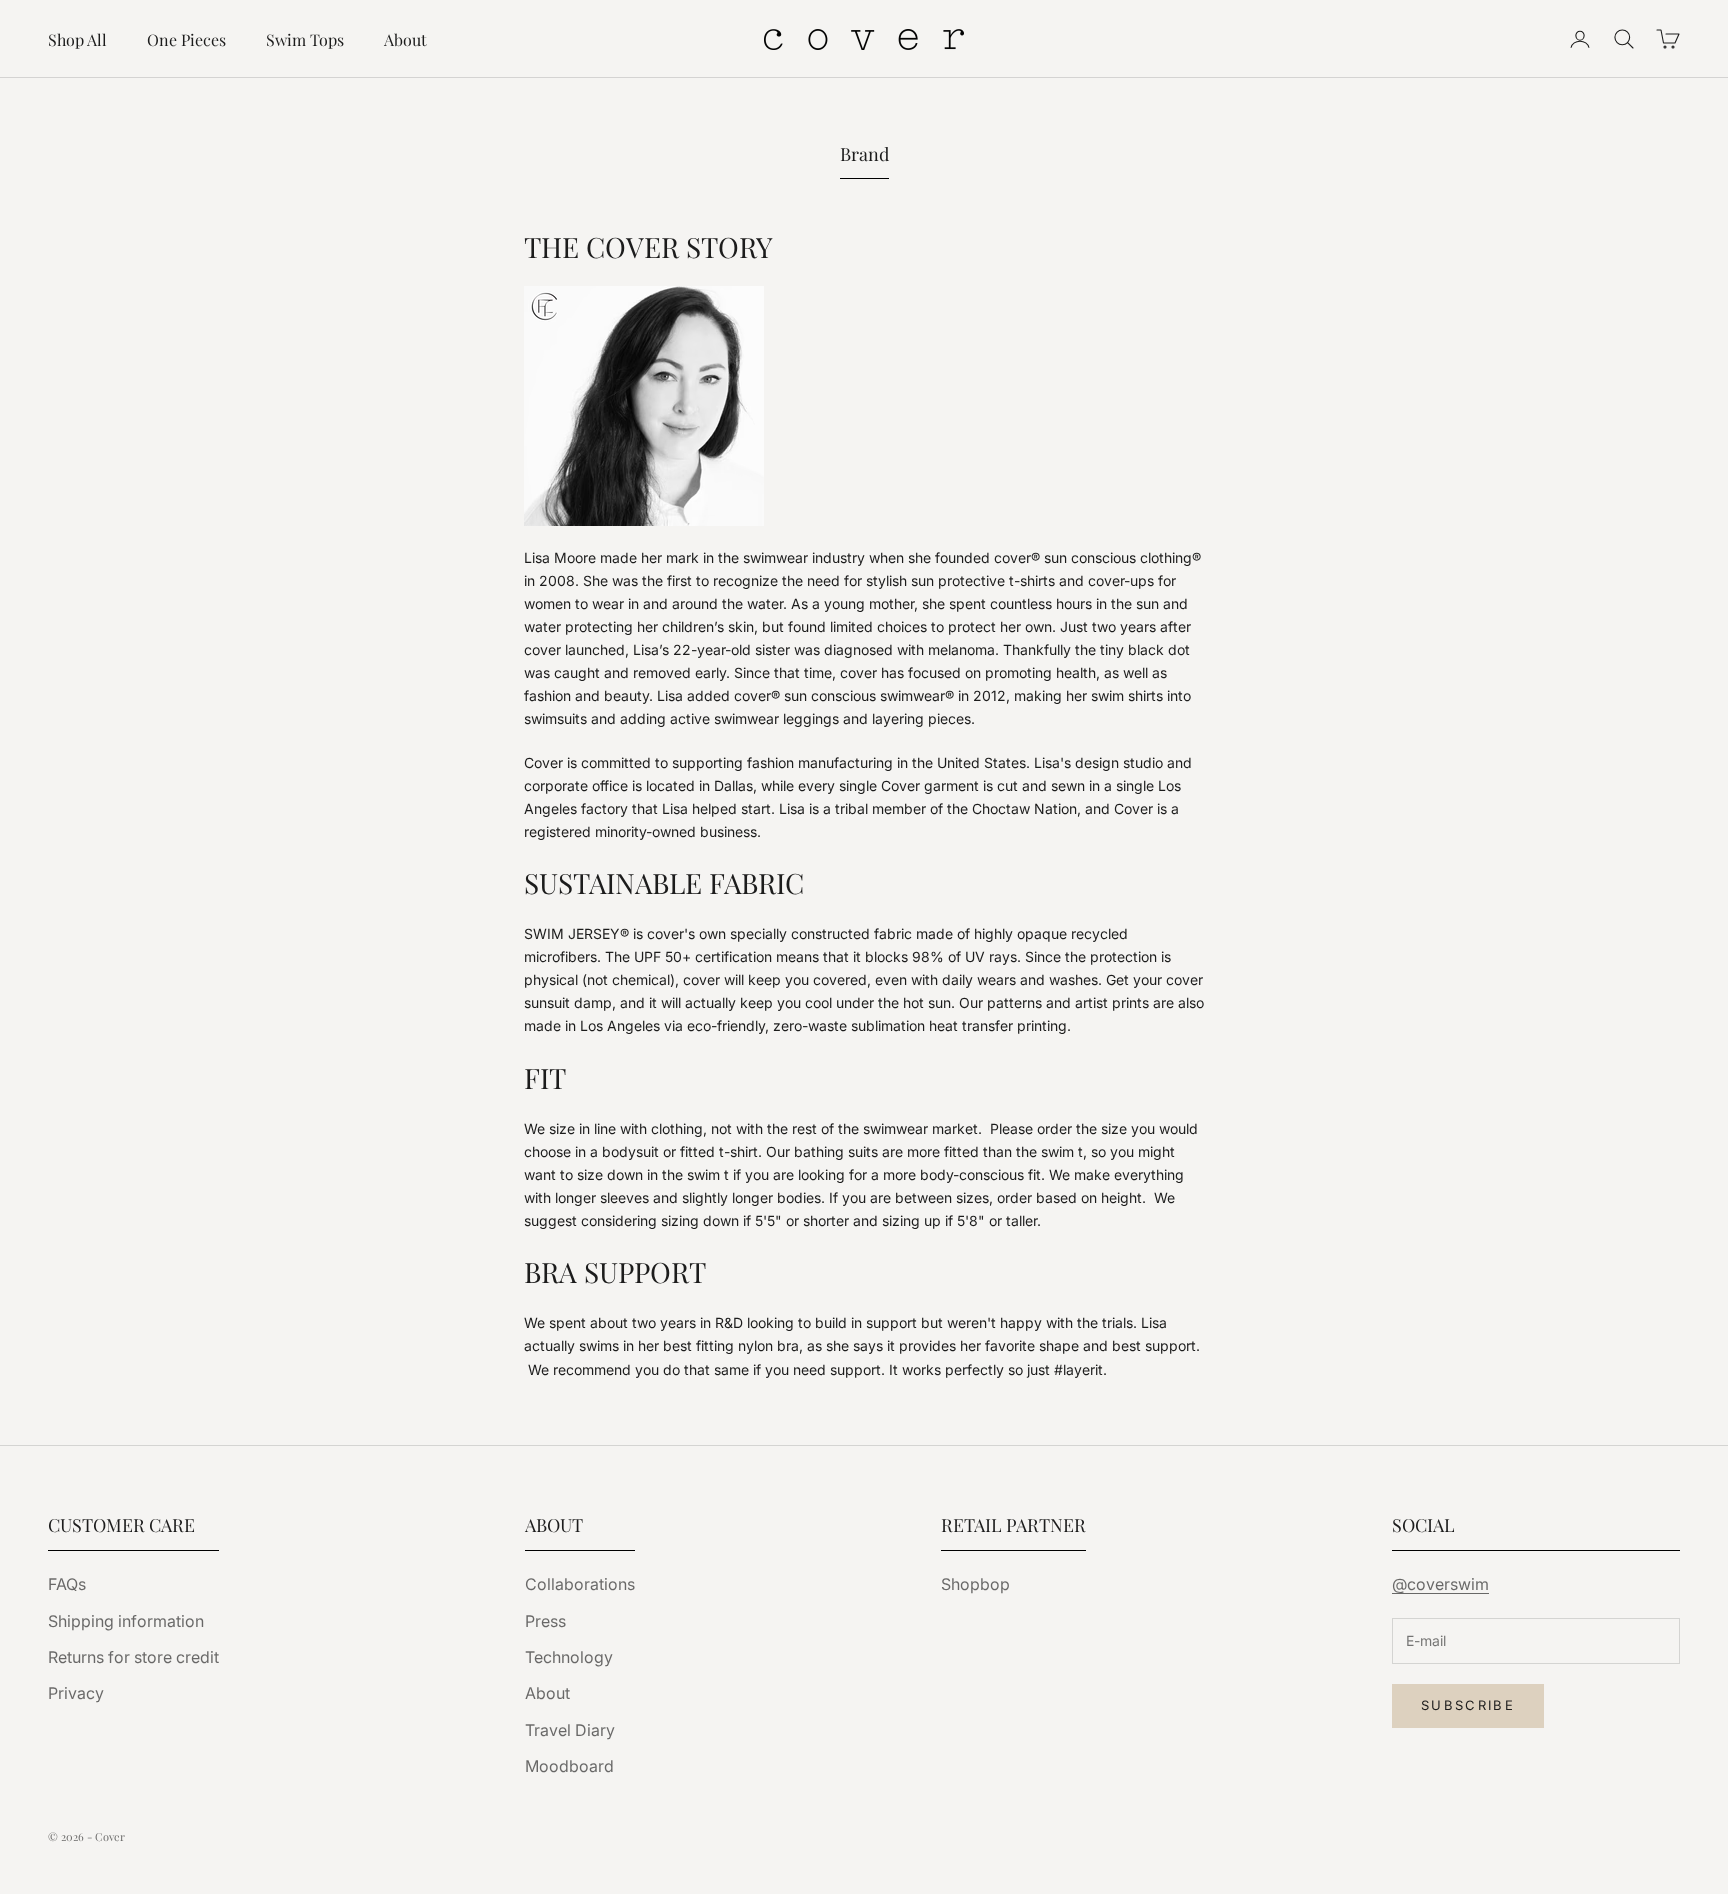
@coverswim (1440, 1584)
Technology (569, 1657)
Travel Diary (570, 1730)
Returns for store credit (133, 1657)
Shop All (77, 39)
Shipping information (126, 1621)
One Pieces (186, 39)
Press (545, 1621)
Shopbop (975, 1584)
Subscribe (1468, 1705)
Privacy (76, 1693)
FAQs (67, 1584)
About (405, 39)
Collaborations (580, 1584)
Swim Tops (305, 39)
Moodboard (569, 1766)
